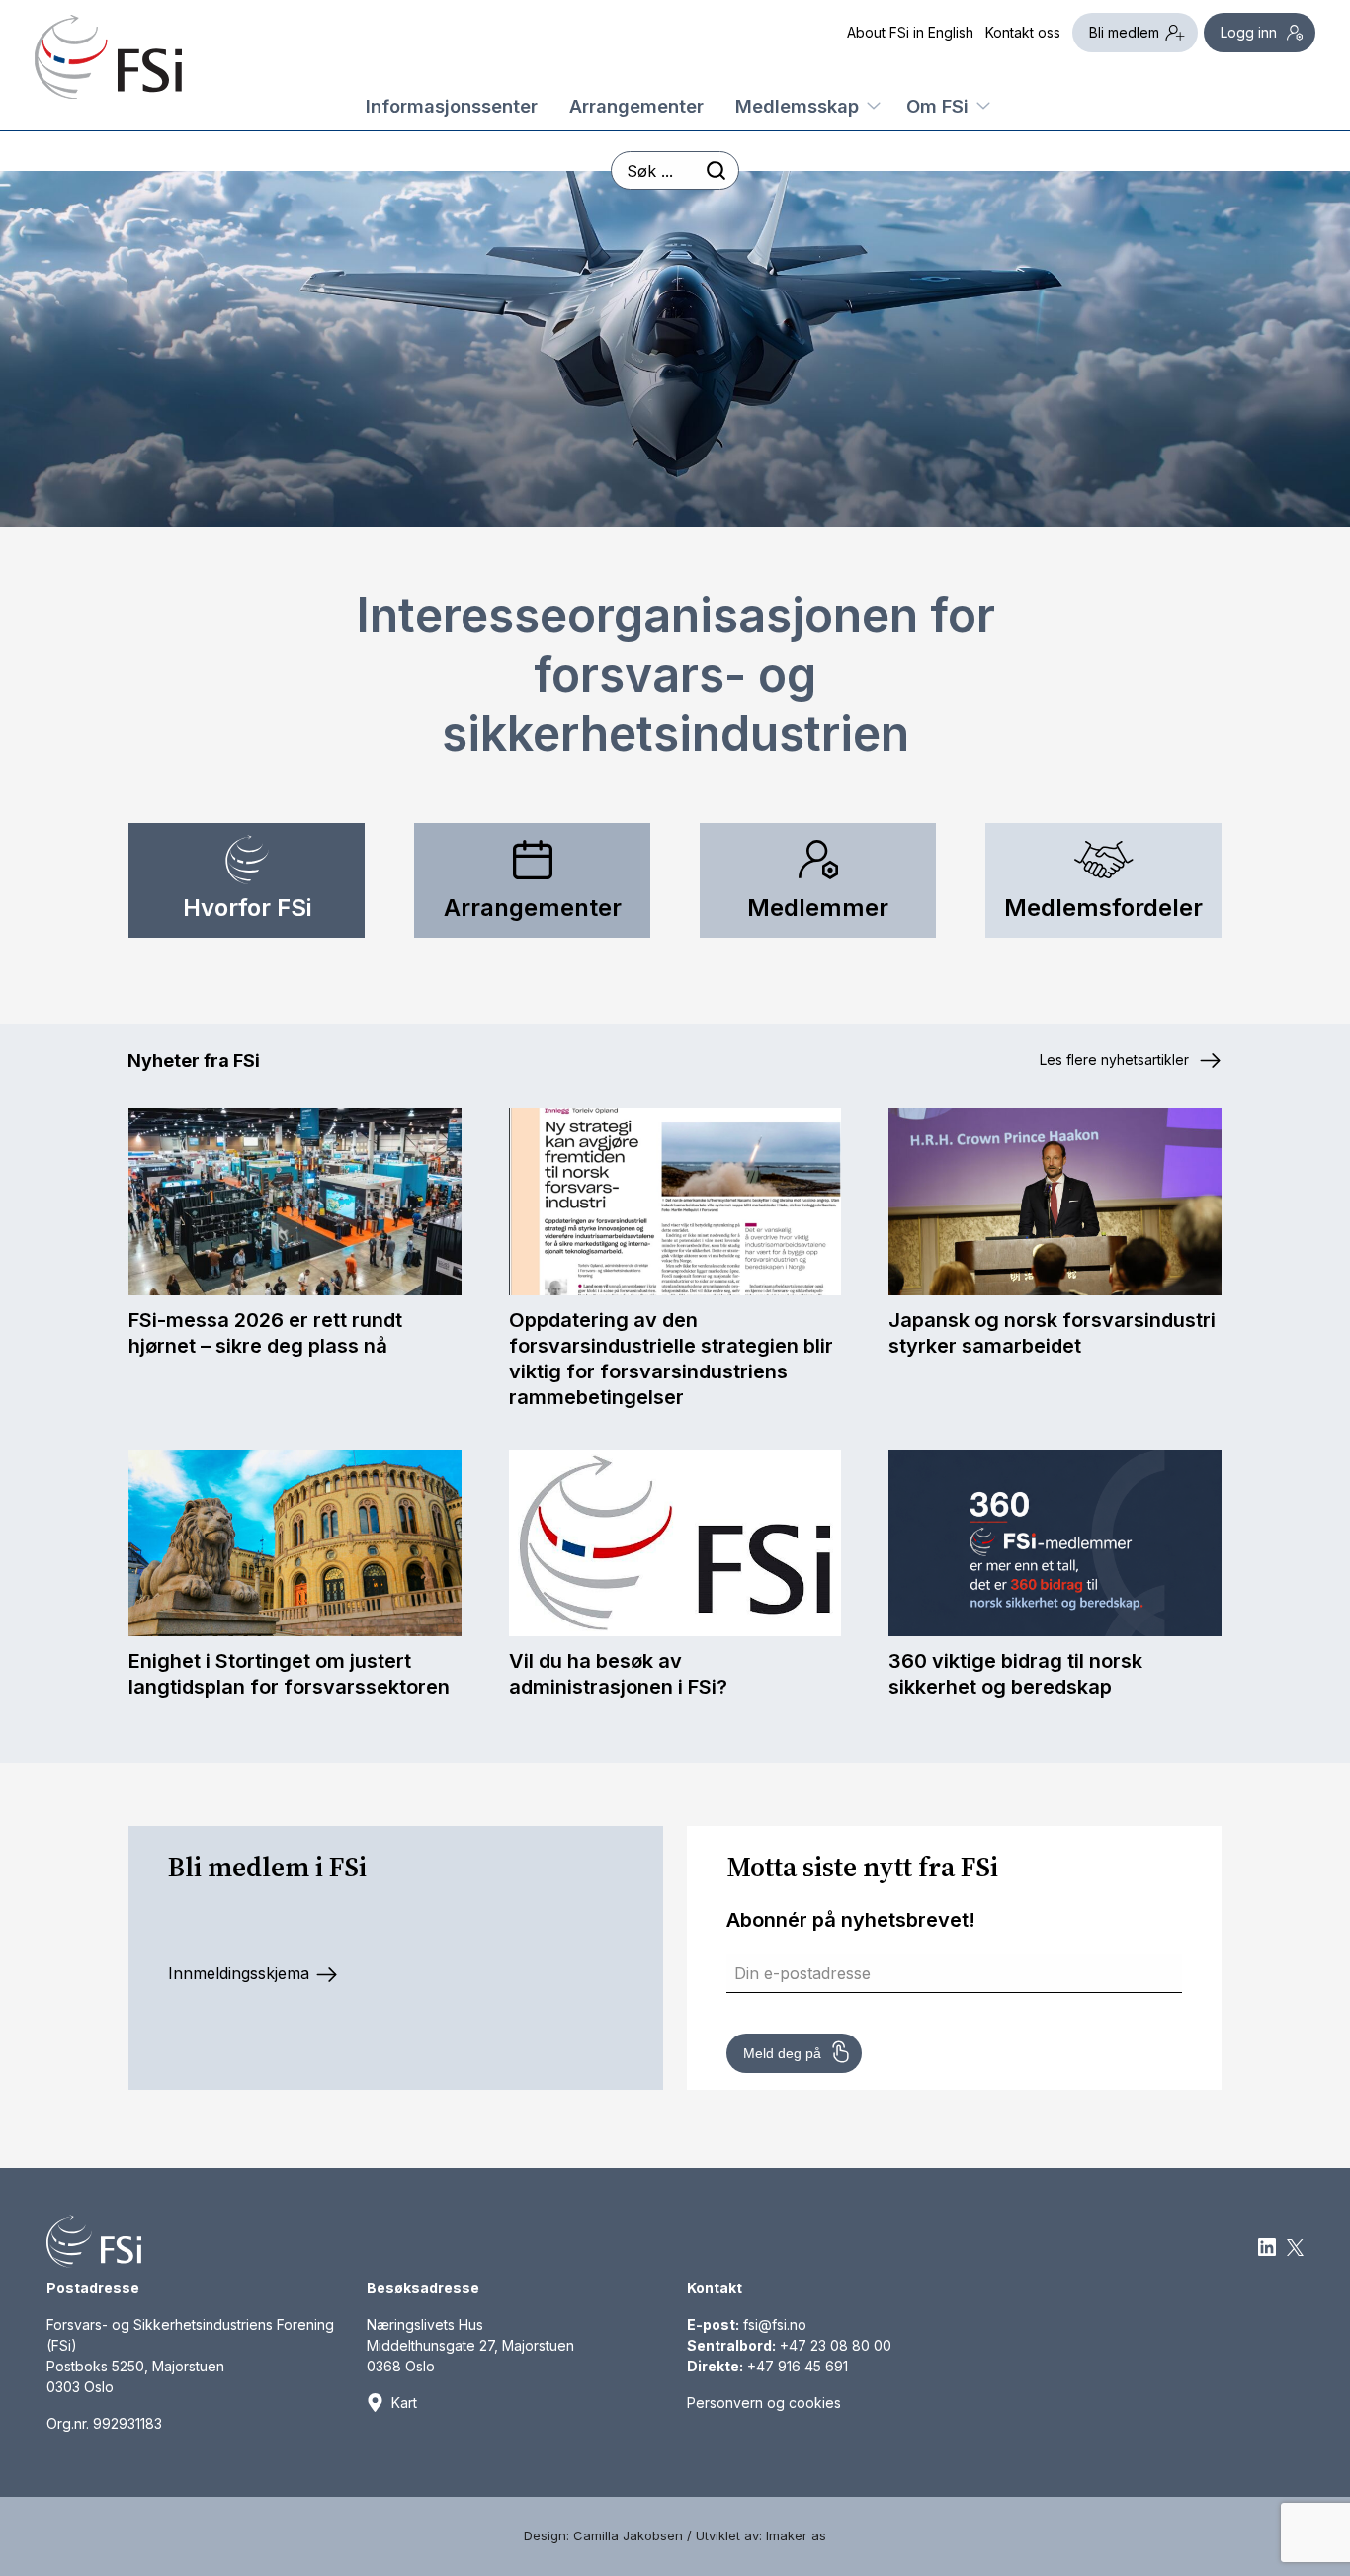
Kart (404, 2403)
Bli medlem (1124, 32)
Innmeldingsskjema (241, 1973)
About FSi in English (910, 32)
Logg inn (1249, 32)
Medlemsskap (797, 105)
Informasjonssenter (452, 105)
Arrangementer (636, 105)
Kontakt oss (1023, 32)
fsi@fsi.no (775, 2325)
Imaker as (796, 2535)
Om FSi (937, 105)
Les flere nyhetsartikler (1116, 1060)
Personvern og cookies (764, 2403)
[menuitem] (452, 102)
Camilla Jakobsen (628, 2535)
